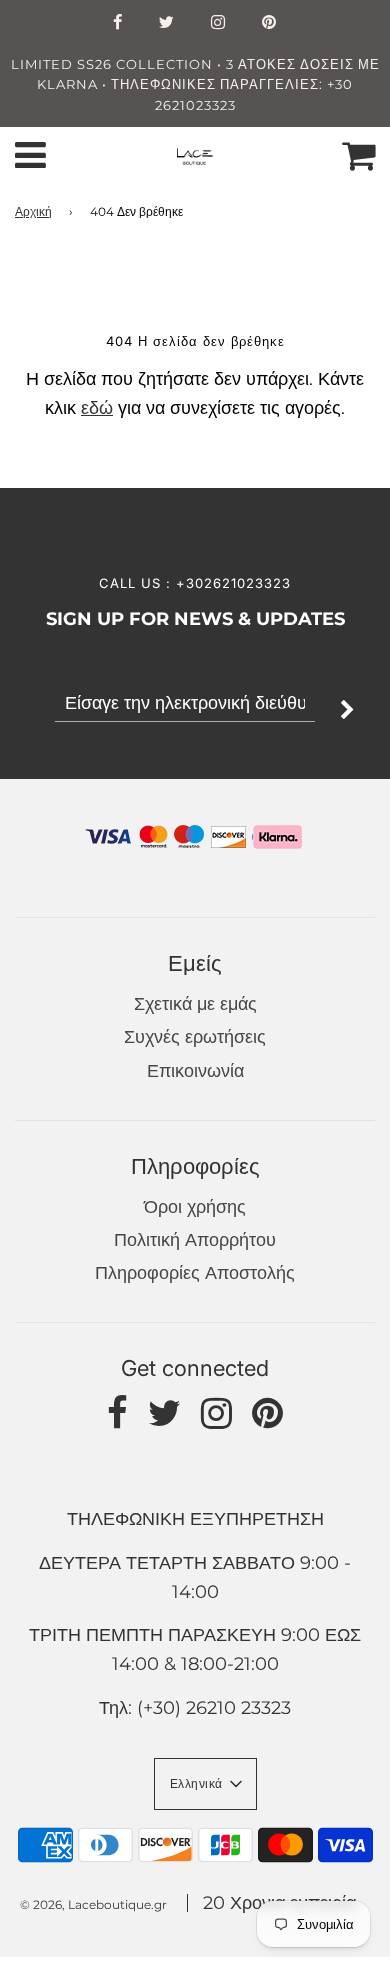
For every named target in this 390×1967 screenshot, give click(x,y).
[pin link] (269, 24)
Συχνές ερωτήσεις (195, 1037)
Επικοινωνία (195, 1071)
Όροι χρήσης (195, 1207)
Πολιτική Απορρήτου (195, 1240)
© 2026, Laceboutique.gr (93, 1904)
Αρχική (33, 211)
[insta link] (218, 24)
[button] (205, 1784)
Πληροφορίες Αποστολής (195, 1273)
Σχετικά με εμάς (195, 1004)
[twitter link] (167, 24)
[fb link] (118, 24)
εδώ (97, 408)
